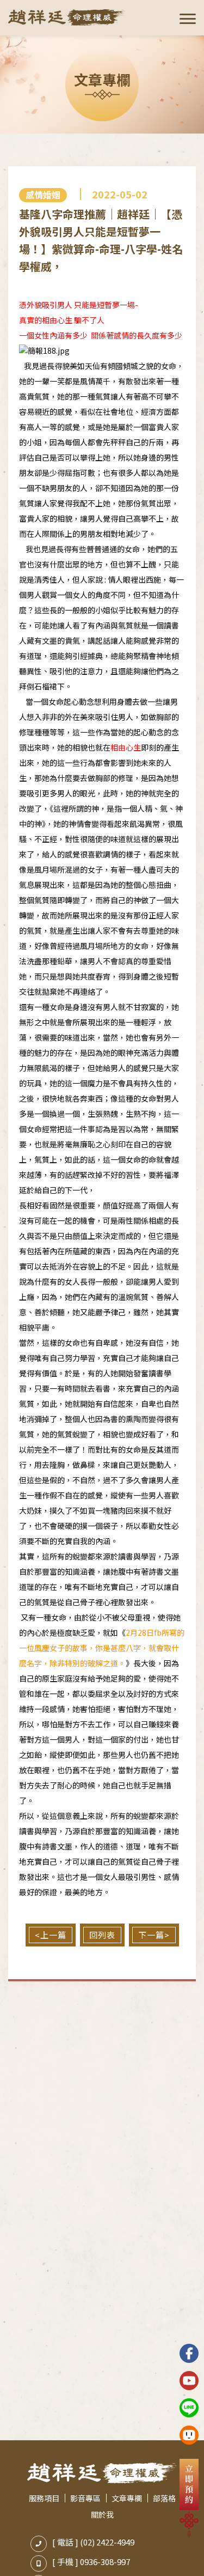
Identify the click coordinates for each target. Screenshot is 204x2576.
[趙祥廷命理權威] (67, 17)
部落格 (164, 2498)
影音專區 (85, 2498)
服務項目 (44, 2498)
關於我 (102, 2514)
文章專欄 (127, 2498)
